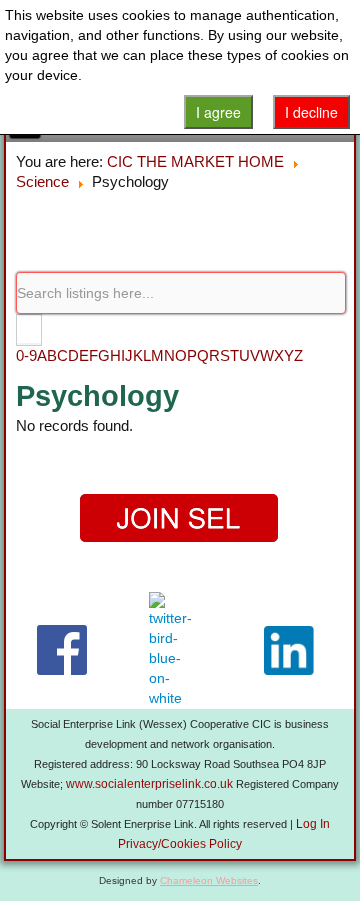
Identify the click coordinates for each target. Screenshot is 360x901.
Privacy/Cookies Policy (180, 844)
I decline (311, 112)
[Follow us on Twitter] (174, 650)
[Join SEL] (180, 518)
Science (42, 181)
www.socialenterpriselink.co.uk (149, 784)
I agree (218, 112)
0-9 (26, 355)
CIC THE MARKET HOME (195, 161)
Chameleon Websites (209, 880)
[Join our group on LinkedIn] (292, 651)
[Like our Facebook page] (62, 650)
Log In (313, 824)
